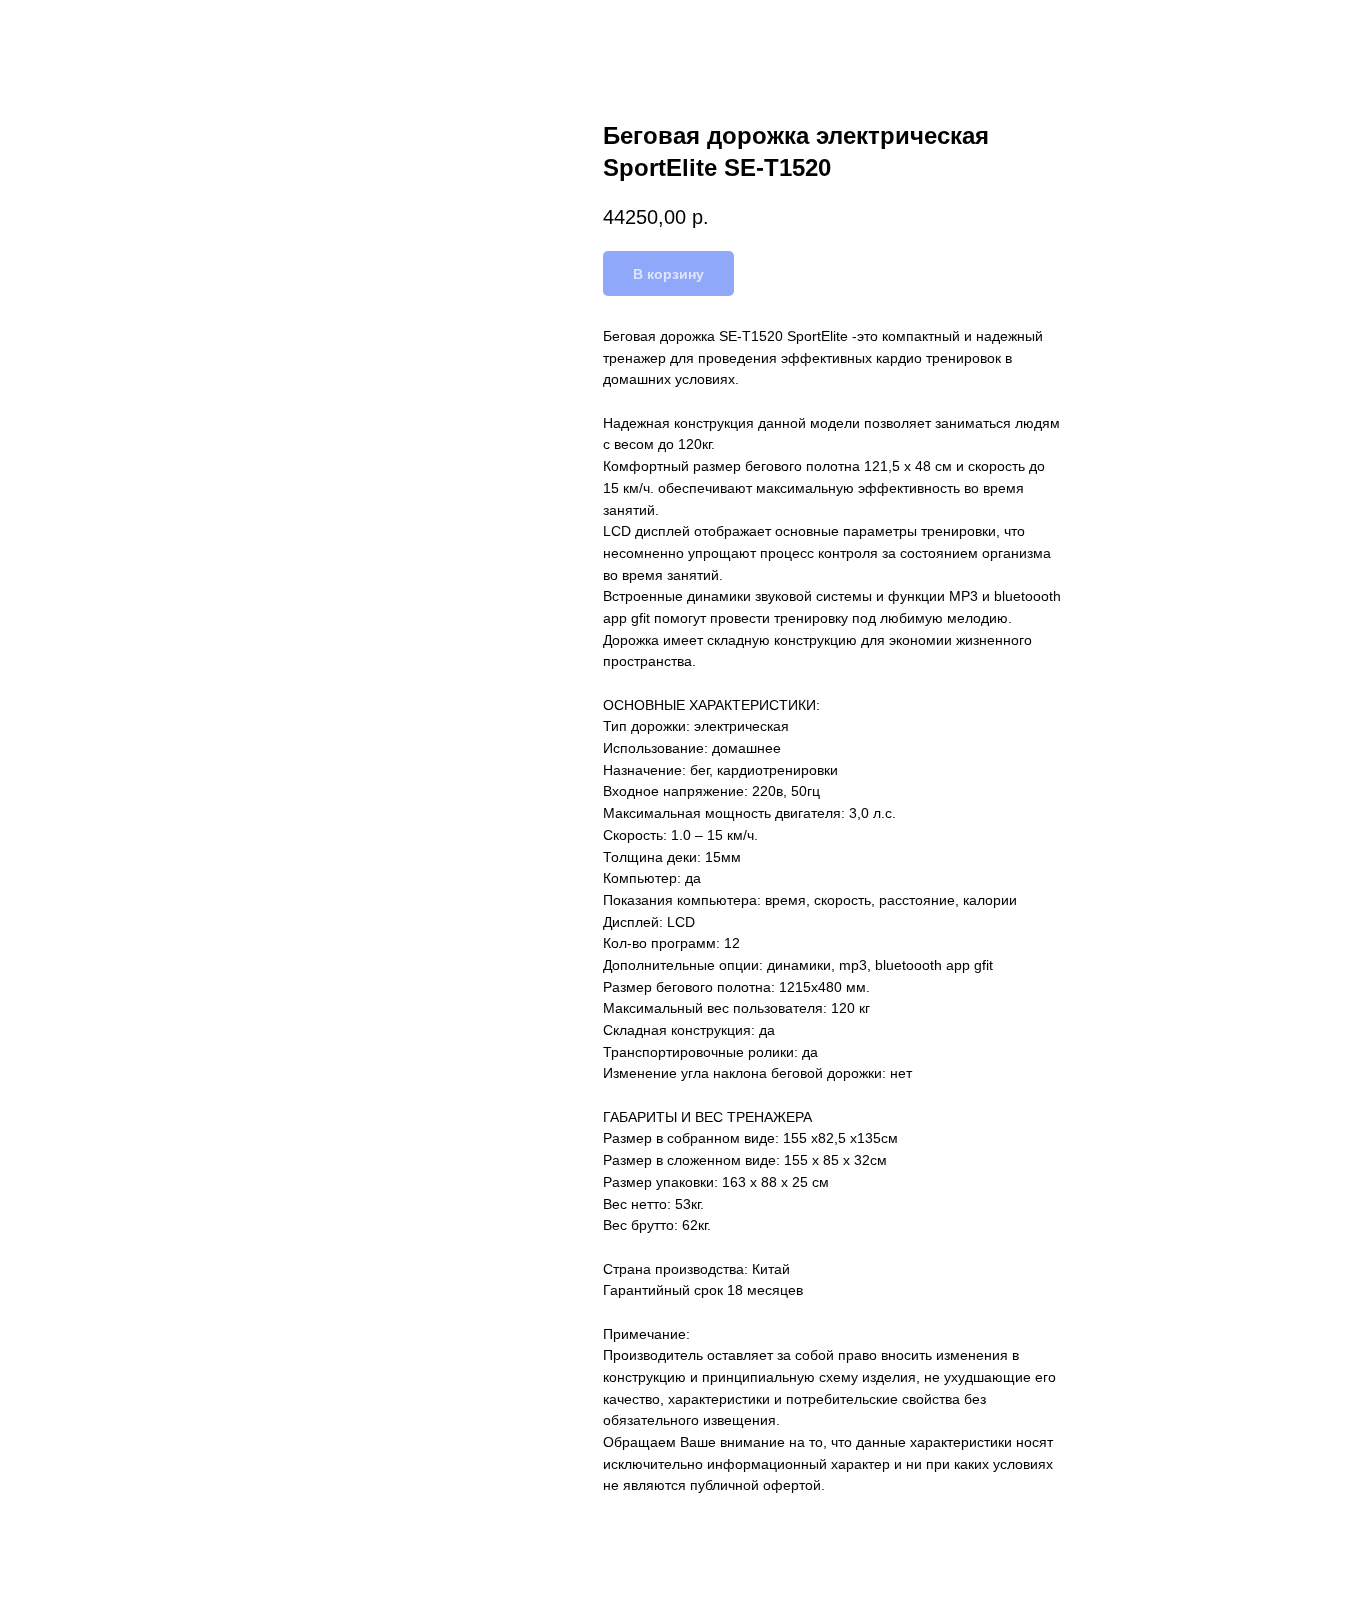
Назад (58, 30)
